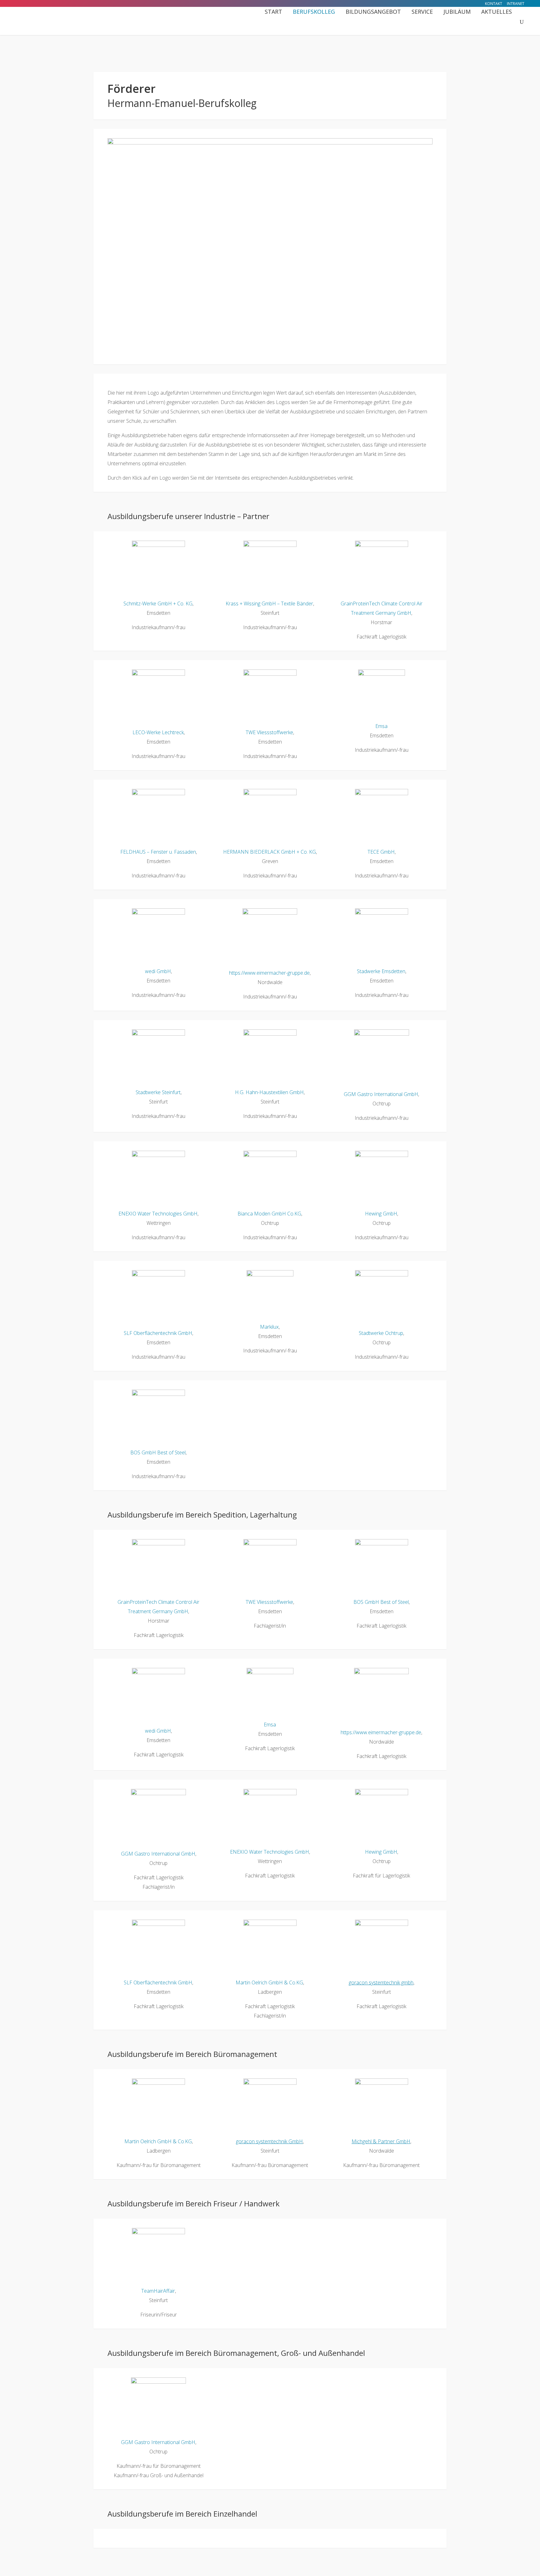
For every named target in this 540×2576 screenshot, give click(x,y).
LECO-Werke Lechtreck (158, 732)
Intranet (516, 4)
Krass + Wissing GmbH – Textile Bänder (269, 604)
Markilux (269, 1327)
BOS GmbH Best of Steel (158, 1452)
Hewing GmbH (381, 1214)
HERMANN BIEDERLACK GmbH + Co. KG (270, 852)
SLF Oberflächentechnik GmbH (158, 1333)
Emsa (381, 726)
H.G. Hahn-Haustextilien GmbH (269, 1092)
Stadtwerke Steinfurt (158, 1092)
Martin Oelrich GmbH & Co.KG (269, 1983)
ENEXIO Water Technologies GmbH (158, 1214)
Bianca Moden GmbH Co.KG (269, 1214)
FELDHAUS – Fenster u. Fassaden (158, 852)
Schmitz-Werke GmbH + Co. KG (158, 604)
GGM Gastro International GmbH (381, 1094)
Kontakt (494, 4)
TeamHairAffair (158, 2291)
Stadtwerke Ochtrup (381, 1333)
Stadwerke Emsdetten (381, 971)
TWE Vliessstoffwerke (269, 732)
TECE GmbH (381, 852)
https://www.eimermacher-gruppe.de (269, 973)
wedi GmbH (158, 971)
